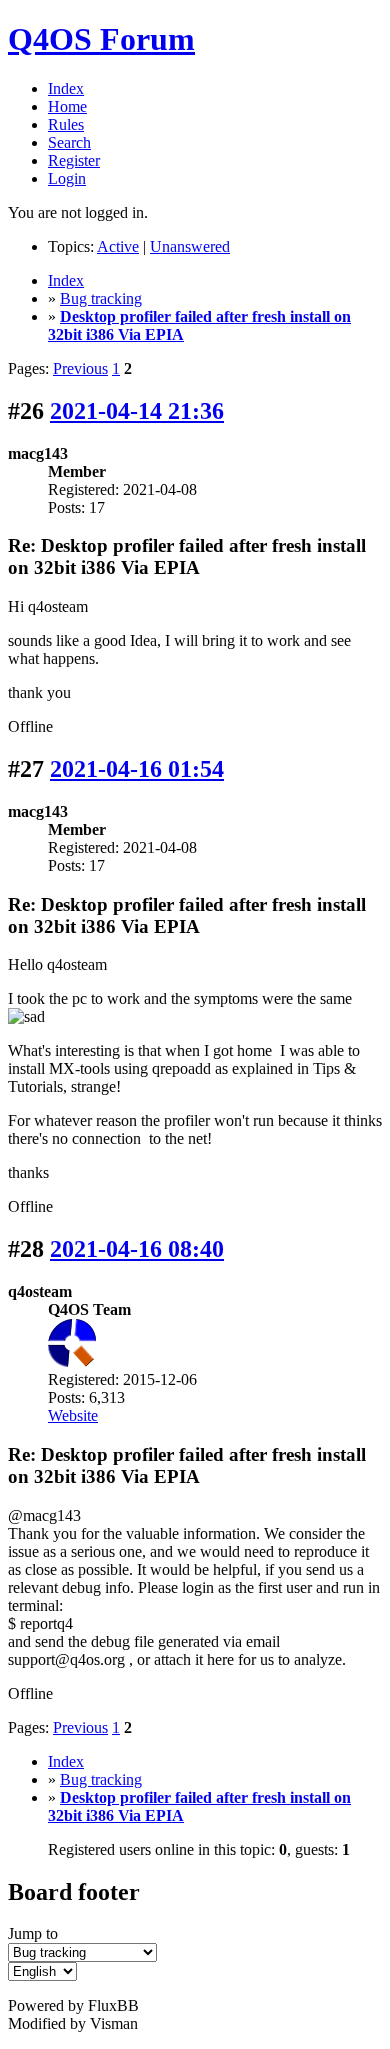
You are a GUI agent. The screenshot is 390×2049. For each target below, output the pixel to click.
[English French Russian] (42, 1970)
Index (66, 88)
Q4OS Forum (101, 39)
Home (67, 106)
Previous (80, 368)
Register (74, 160)
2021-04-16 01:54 (137, 769)
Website (73, 1415)
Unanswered (190, 246)
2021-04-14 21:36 (137, 411)
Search (69, 142)
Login (67, 178)
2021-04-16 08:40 (137, 1249)
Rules (66, 124)
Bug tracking (101, 298)
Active (118, 246)
